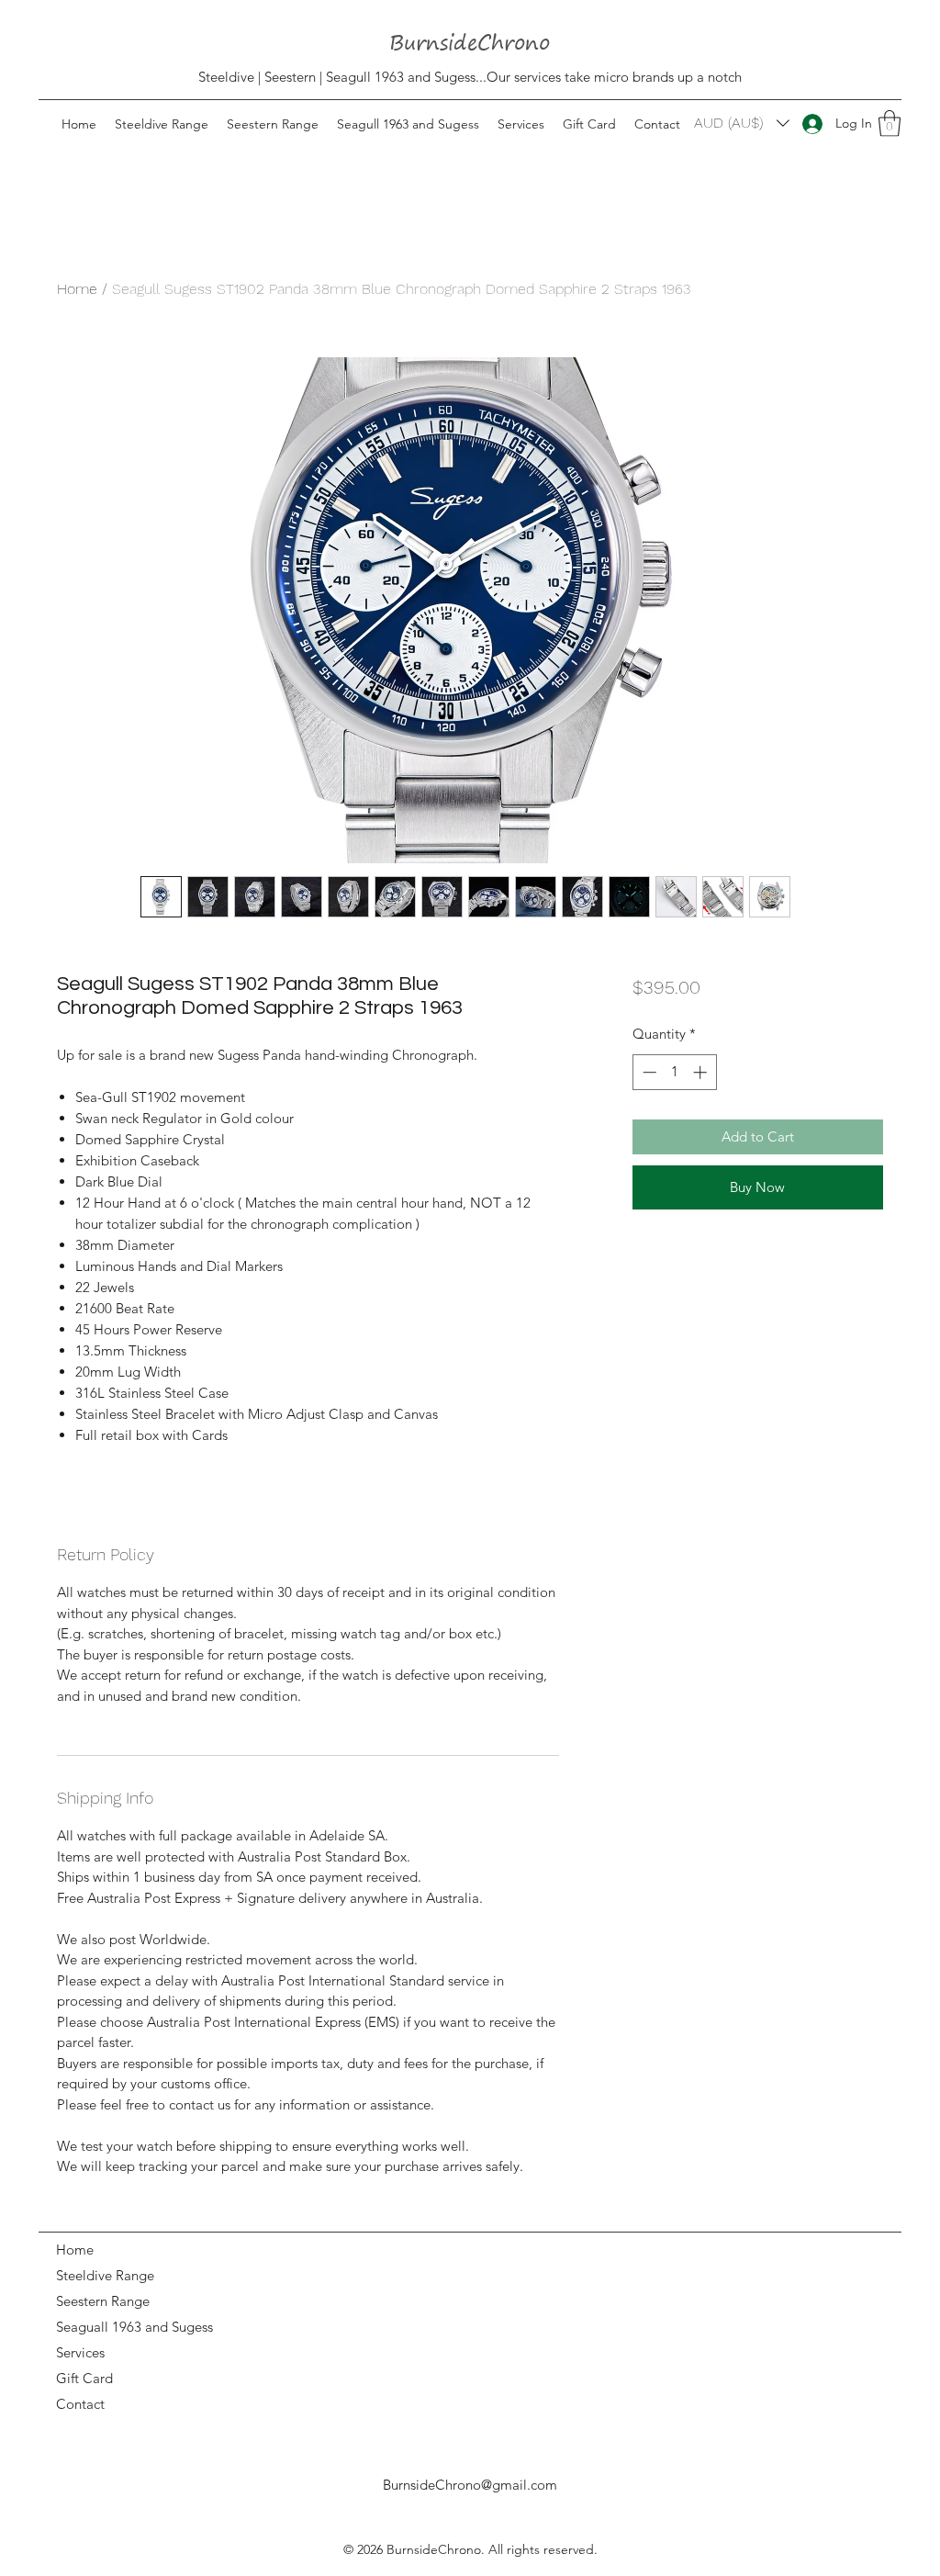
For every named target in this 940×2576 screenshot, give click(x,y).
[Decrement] (648, 1072)
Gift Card (84, 2378)
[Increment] (702, 1072)
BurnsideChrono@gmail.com (470, 2485)
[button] (890, 124)
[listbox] (742, 123)
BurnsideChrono (434, 2549)
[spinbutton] (674, 1072)
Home (77, 289)
